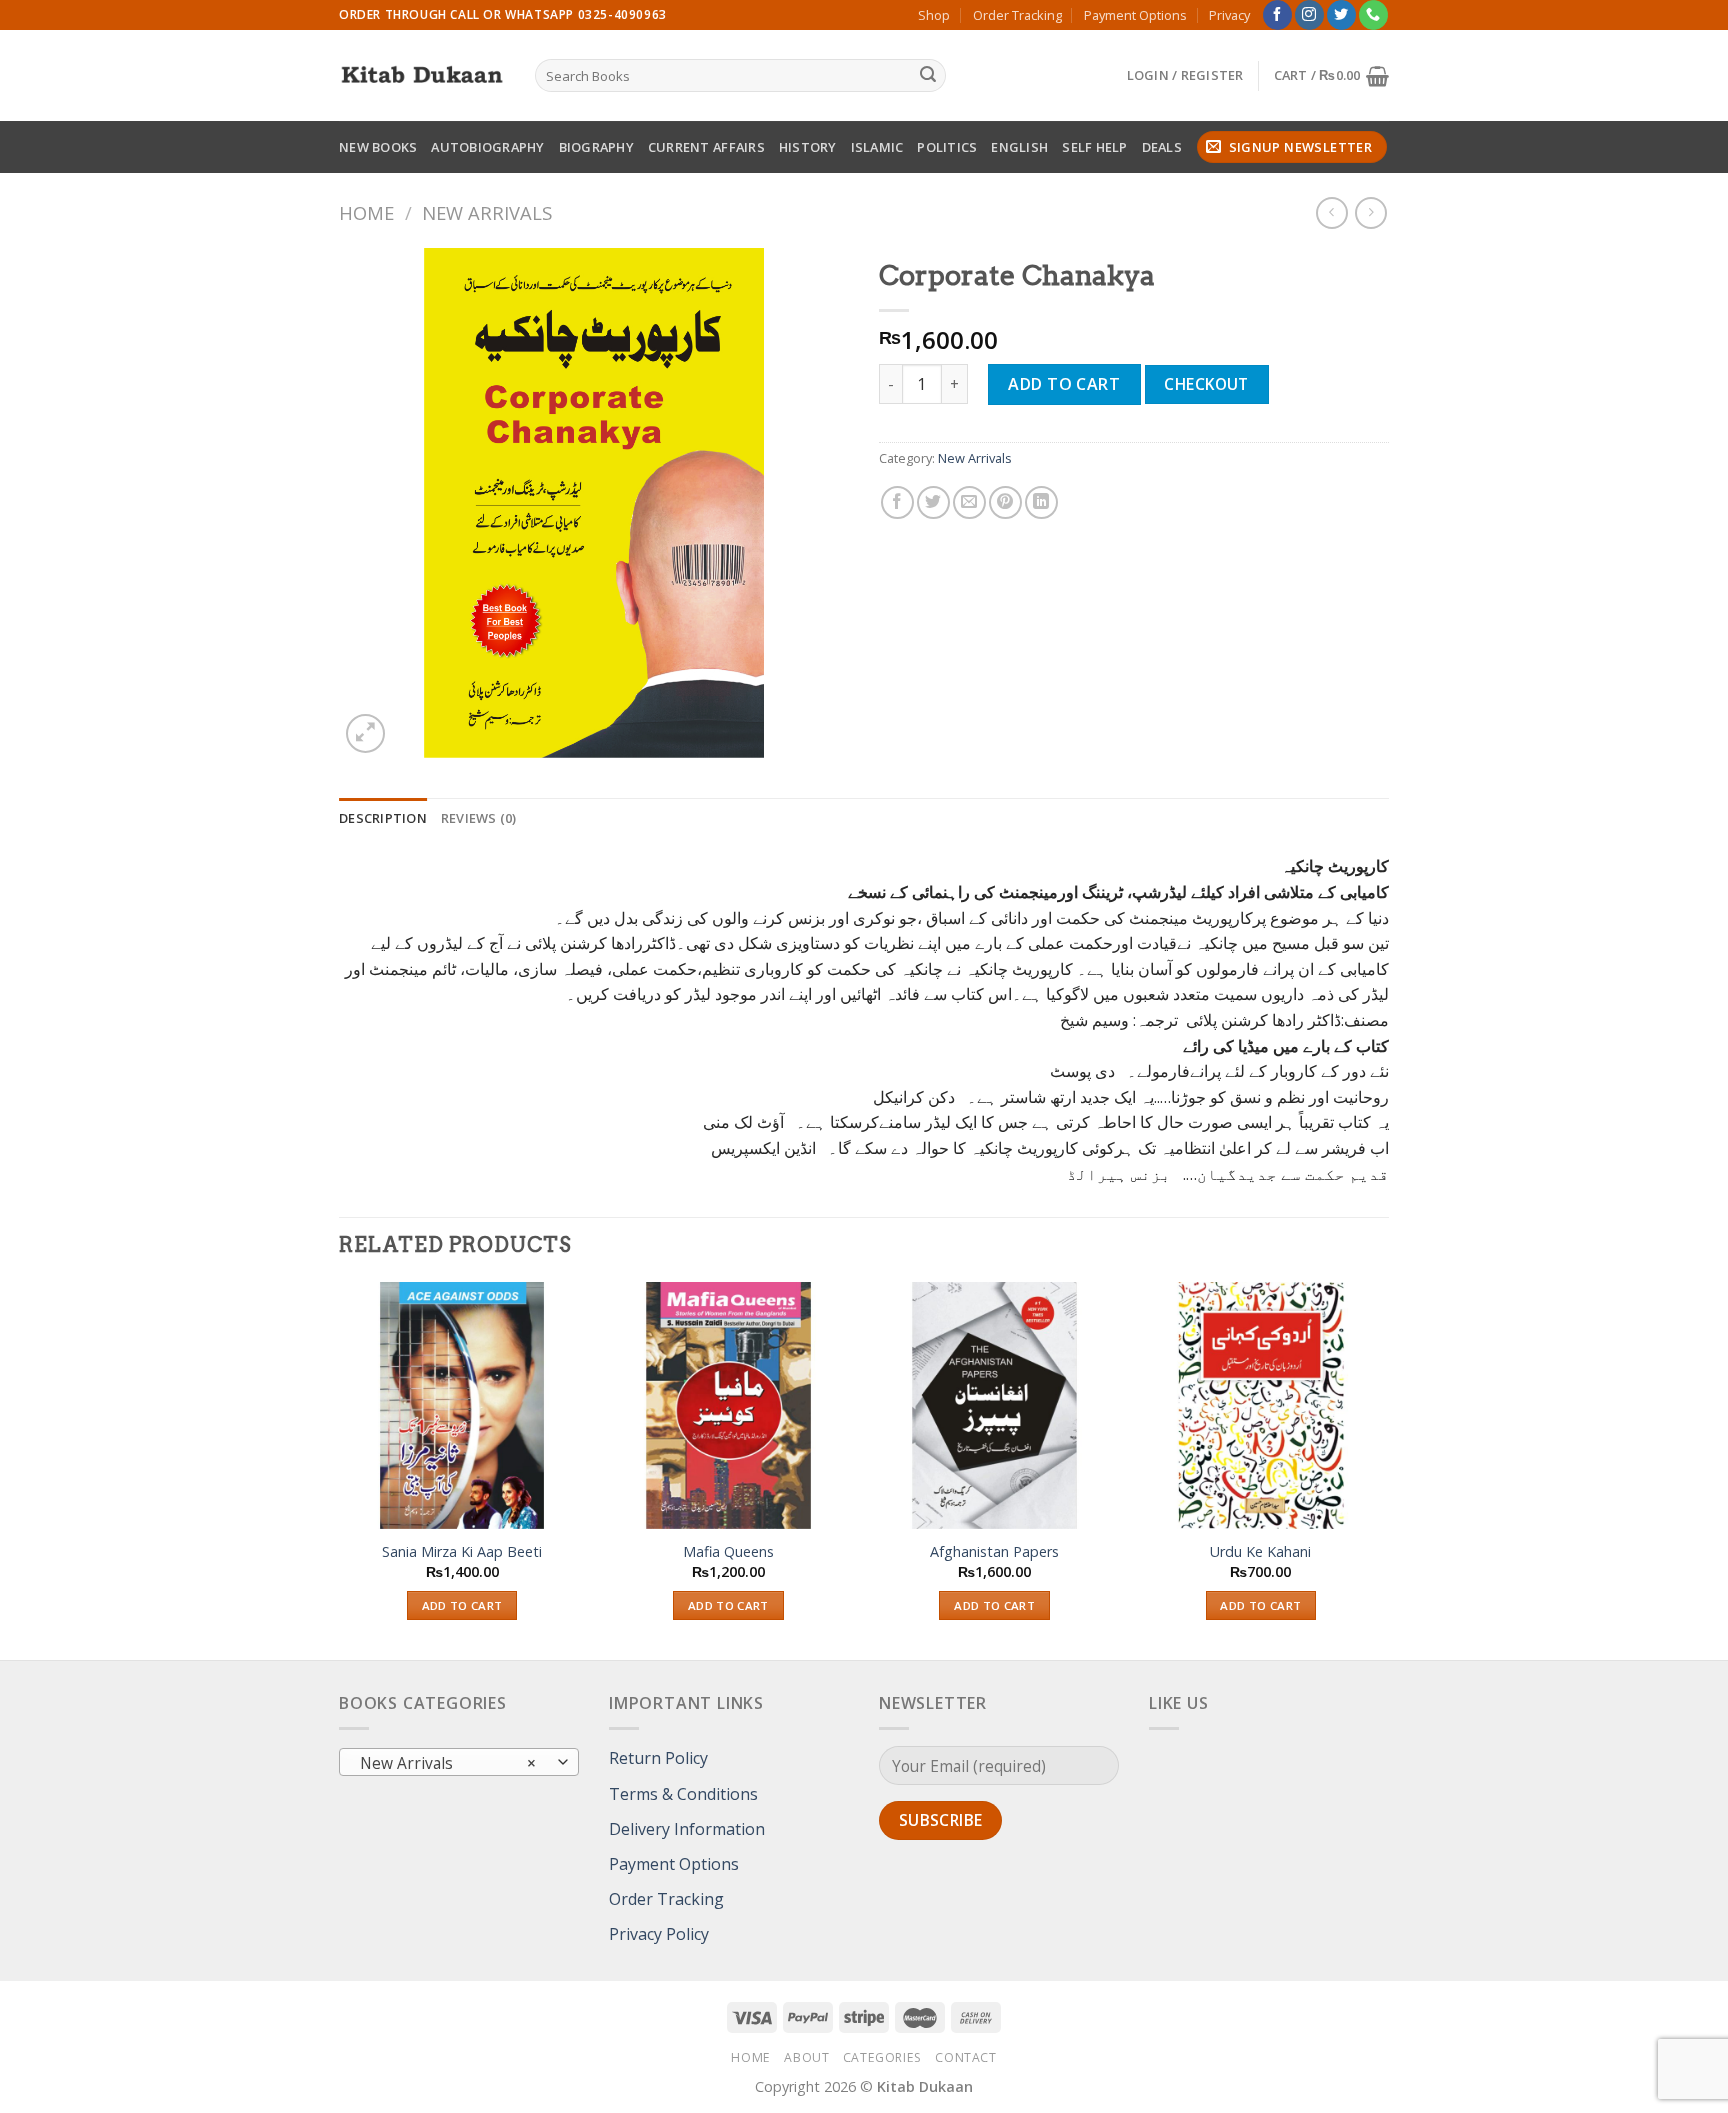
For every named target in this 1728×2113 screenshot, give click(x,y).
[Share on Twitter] (933, 502)
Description (383, 818)
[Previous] (340, 1469)
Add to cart (1064, 384)
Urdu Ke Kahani (1260, 1552)
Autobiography (487, 147)
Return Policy (658, 1758)
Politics (947, 147)
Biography (596, 147)
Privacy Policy (659, 1934)
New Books (378, 147)
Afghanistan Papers (994, 1552)
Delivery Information (687, 1829)
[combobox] (459, 1762)
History (808, 147)
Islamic (877, 147)
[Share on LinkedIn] (1041, 502)
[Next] (1383, 1469)
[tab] (383, 818)
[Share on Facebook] (897, 502)
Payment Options (1135, 15)
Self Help (1094, 147)
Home (366, 212)
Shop (934, 15)
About (806, 2057)
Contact (965, 2057)
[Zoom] (365, 733)
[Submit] (928, 76)
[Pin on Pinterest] (1005, 502)
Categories (882, 2057)
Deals (1162, 147)
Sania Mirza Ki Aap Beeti (462, 1552)
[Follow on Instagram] (1309, 15)
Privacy (1229, 15)
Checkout (1206, 384)
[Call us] (1373, 15)
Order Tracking (1017, 15)
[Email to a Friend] (969, 502)
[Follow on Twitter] (1341, 15)
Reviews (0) (479, 818)
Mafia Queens (728, 1552)
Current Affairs (706, 147)
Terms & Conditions (683, 1794)
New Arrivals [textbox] (448, 1763)
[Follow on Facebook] (1277, 15)
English (1019, 147)
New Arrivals (487, 212)
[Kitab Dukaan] (422, 75)
